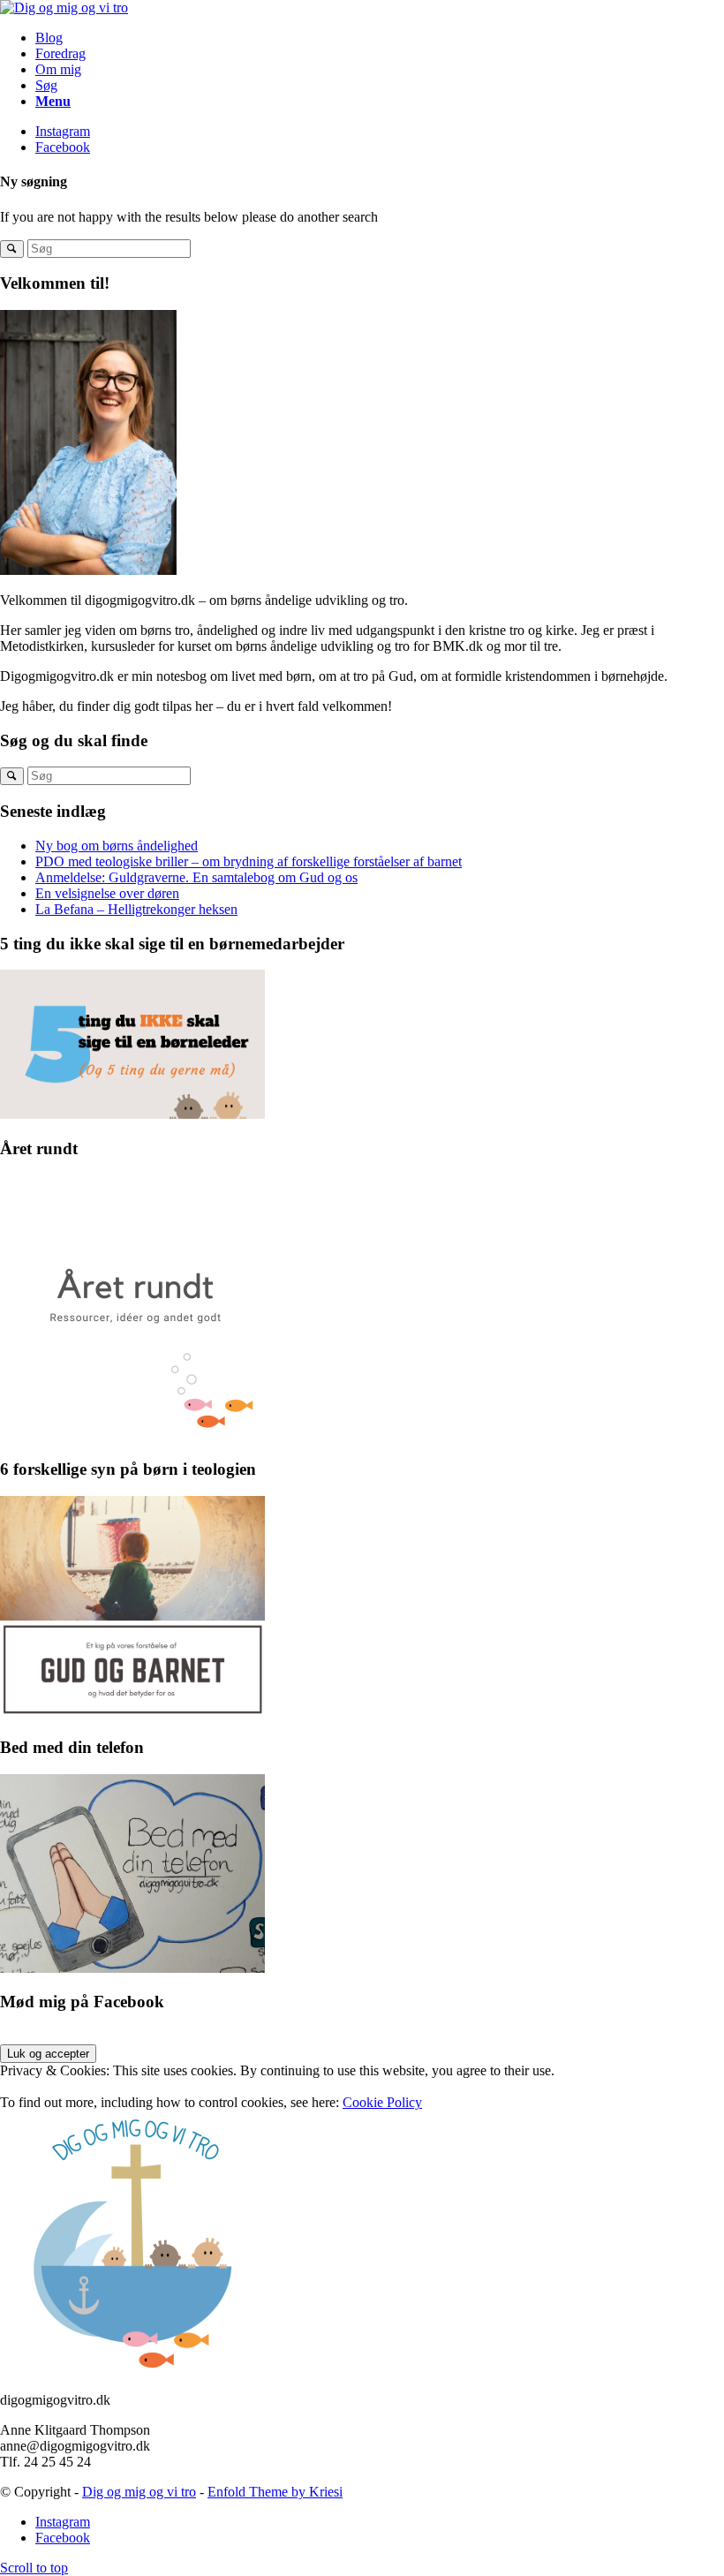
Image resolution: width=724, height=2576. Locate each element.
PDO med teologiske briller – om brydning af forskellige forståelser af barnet (249, 861)
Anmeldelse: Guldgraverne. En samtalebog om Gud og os (196, 877)
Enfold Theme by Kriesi (275, 2492)
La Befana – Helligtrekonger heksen (136, 909)
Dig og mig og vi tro (139, 2492)
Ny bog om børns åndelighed (117, 846)
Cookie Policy (382, 2102)
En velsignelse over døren (107, 893)
